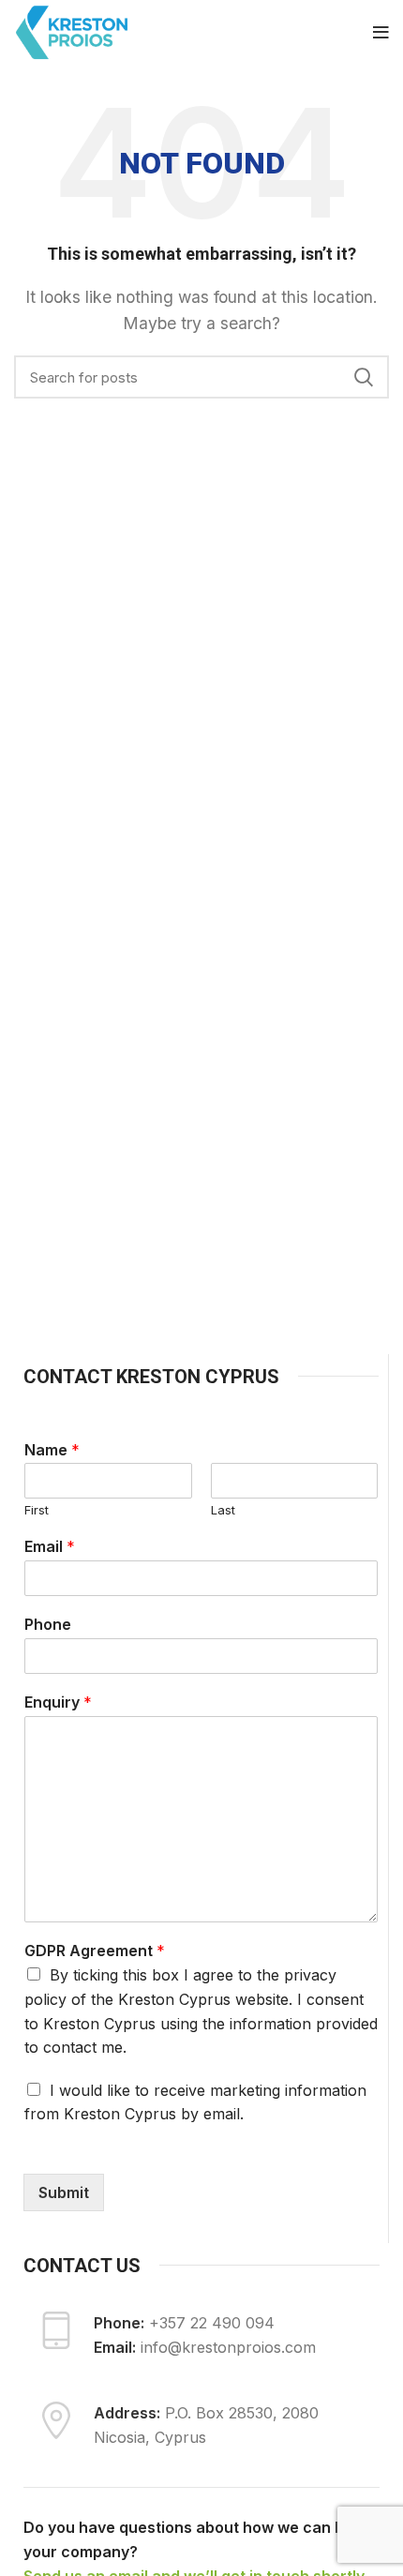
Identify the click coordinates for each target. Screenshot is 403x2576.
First (37, 1510)
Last (223, 1510)
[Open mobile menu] (381, 33)
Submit (64, 2192)
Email (50, 1546)
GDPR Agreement (95, 1951)
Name (52, 1450)
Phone (48, 1624)
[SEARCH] (364, 377)
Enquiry (58, 1702)
